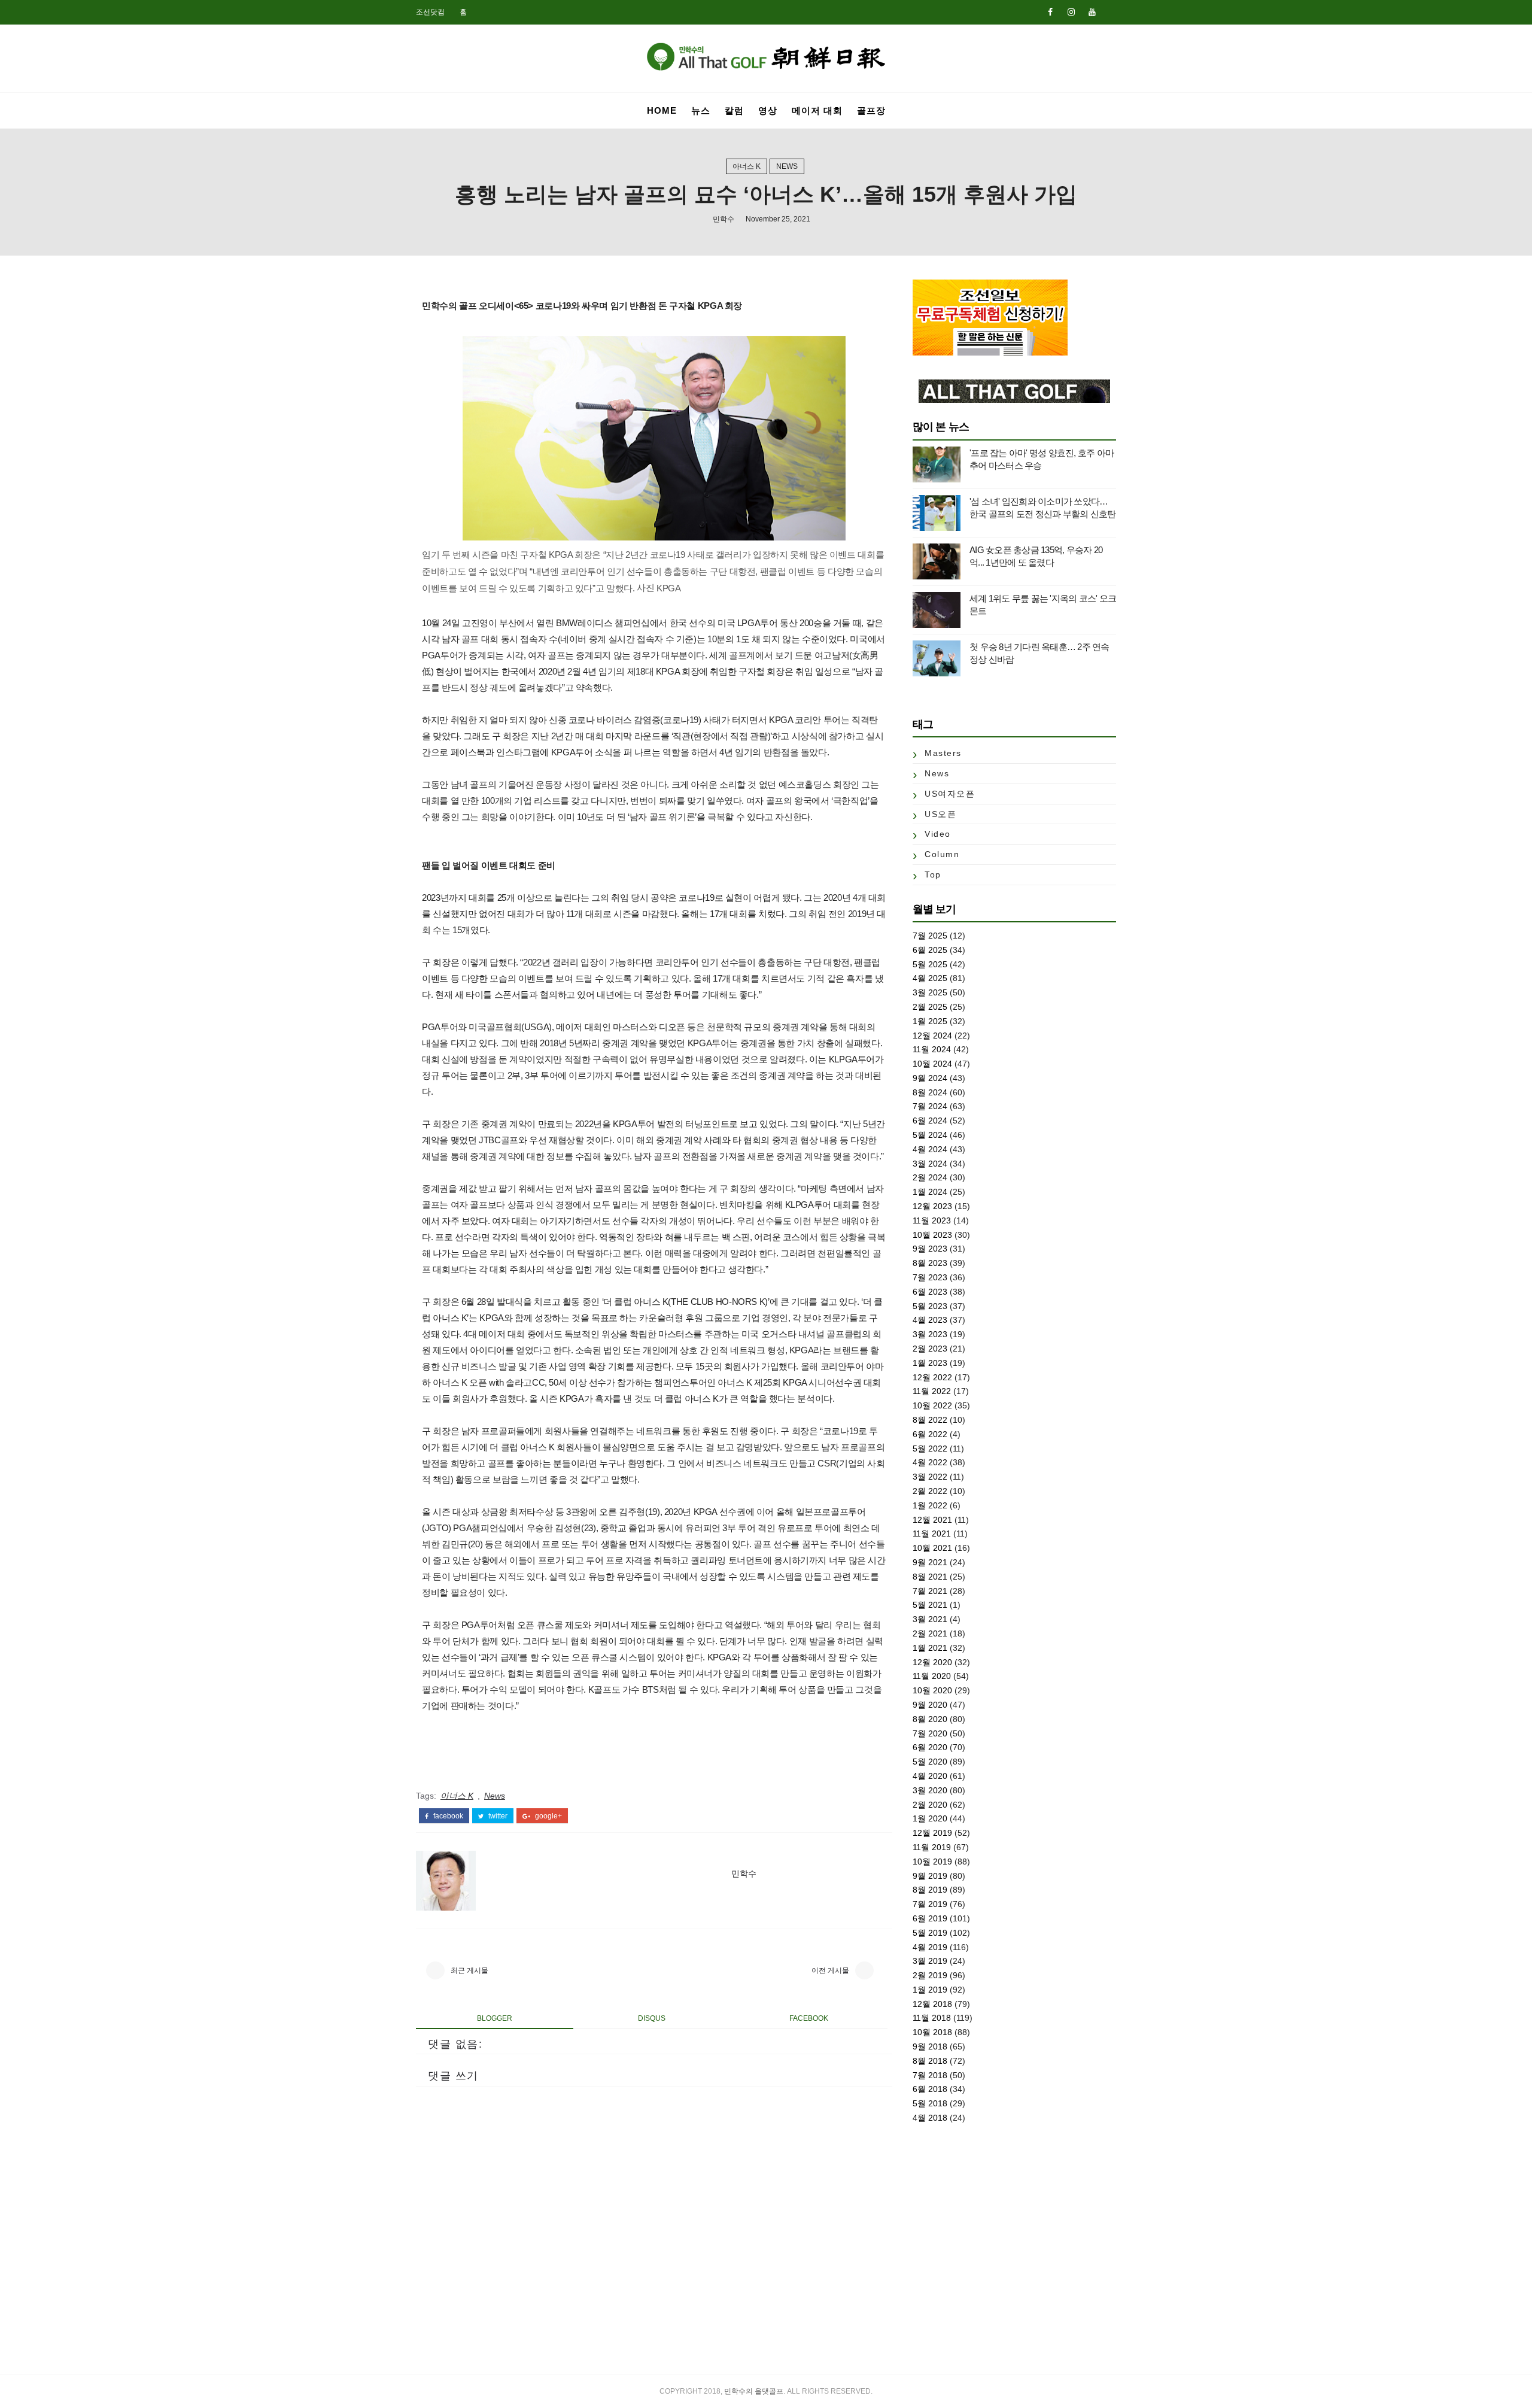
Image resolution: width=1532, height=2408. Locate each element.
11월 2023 (932, 1220)
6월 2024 (930, 1121)
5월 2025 (930, 964)
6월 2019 (930, 1918)
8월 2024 (930, 1092)
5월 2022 (930, 1449)
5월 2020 (930, 1762)
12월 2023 (932, 1206)
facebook (447, 1816)
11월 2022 (932, 1391)
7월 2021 (930, 1591)
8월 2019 (930, 1890)
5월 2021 (930, 1605)
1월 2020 (930, 1818)
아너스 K (747, 166)
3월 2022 (930, 1477)
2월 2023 (930, 1349)
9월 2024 (930, 1078)
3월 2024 (930, 1164)
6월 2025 (930, 950)
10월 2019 (932, 1862)
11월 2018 (932, 2018)
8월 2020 (930, 1719)
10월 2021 (932, 1548)
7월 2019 (930, 1904)
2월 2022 (930, 1491)
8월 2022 (930, 1420)
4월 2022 (930, 1462)
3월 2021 (930, 1619)
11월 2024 (932, 1049)
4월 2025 (930, 978)
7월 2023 (930, 1277)
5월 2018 (930, 2103)
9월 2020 (930, 1705)
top (933, 874)
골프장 (871, 110)
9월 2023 (930, 1249)
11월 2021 (932, 1534)
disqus (652, 2018)
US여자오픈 (950, 794)
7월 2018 (930, 2075)
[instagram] (1071, 12)
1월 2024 (930, 1192)
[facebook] (1050, 12)
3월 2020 (930, 1790)
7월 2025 (930, 936)
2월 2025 (930, 1007)
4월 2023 (930, 1320)
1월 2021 (930, 1648)
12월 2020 (932, 1662)
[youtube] (1092, 12)
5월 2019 (930, 1933)
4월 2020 (930, 1776)
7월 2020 (930, 1733)
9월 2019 (930, 1876)
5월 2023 (930, 1306)
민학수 (724, 219)
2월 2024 (930, 1177)
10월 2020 (932, 1690)
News (787, 166)
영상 (768, 110)
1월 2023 (930, 1363)
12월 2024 (932, 1036)
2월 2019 (930, 1975)
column (942, 854)
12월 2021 (932, 1520)
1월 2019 (930, 1990)
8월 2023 (930, 1263)
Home (662, 110)
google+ (548, 1816)
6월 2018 (930, 2089)
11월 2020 (932, 1676)
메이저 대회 (817, 110)
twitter (497, 1816)
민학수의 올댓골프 (754, 2391)
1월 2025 (930, 1021)
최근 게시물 (469, 1970)
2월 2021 (930, 1633)
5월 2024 (930, 1135)
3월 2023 (930, 1334)
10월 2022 (932, 1405)
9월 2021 (930, 1562)
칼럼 (734, 110)
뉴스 (701, 110)
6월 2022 (930, 1434)
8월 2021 (930, 1577)
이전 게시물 (830, 1970)
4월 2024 (930, 1149)
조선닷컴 (430, 12)
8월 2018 (930, 2061)
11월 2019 (932, 1847)
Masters (943, 753)
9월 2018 (930, 2046)
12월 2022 (932, 1377)
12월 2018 (932, 2004)
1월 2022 (930, 1505)
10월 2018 (932, 2032)
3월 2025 (930, 992)
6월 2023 (930, 1292)
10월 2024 (932, 1064)
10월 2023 (932, 1235)
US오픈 (940, 814)
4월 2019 (930, 1947)
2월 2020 (930, 1805)
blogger (495, 2018)
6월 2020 (930, 1747)
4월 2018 (930, 2118)
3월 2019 (930, 1961)
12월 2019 (932, 1833)
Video (938, 834)
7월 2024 (930, 1106)
